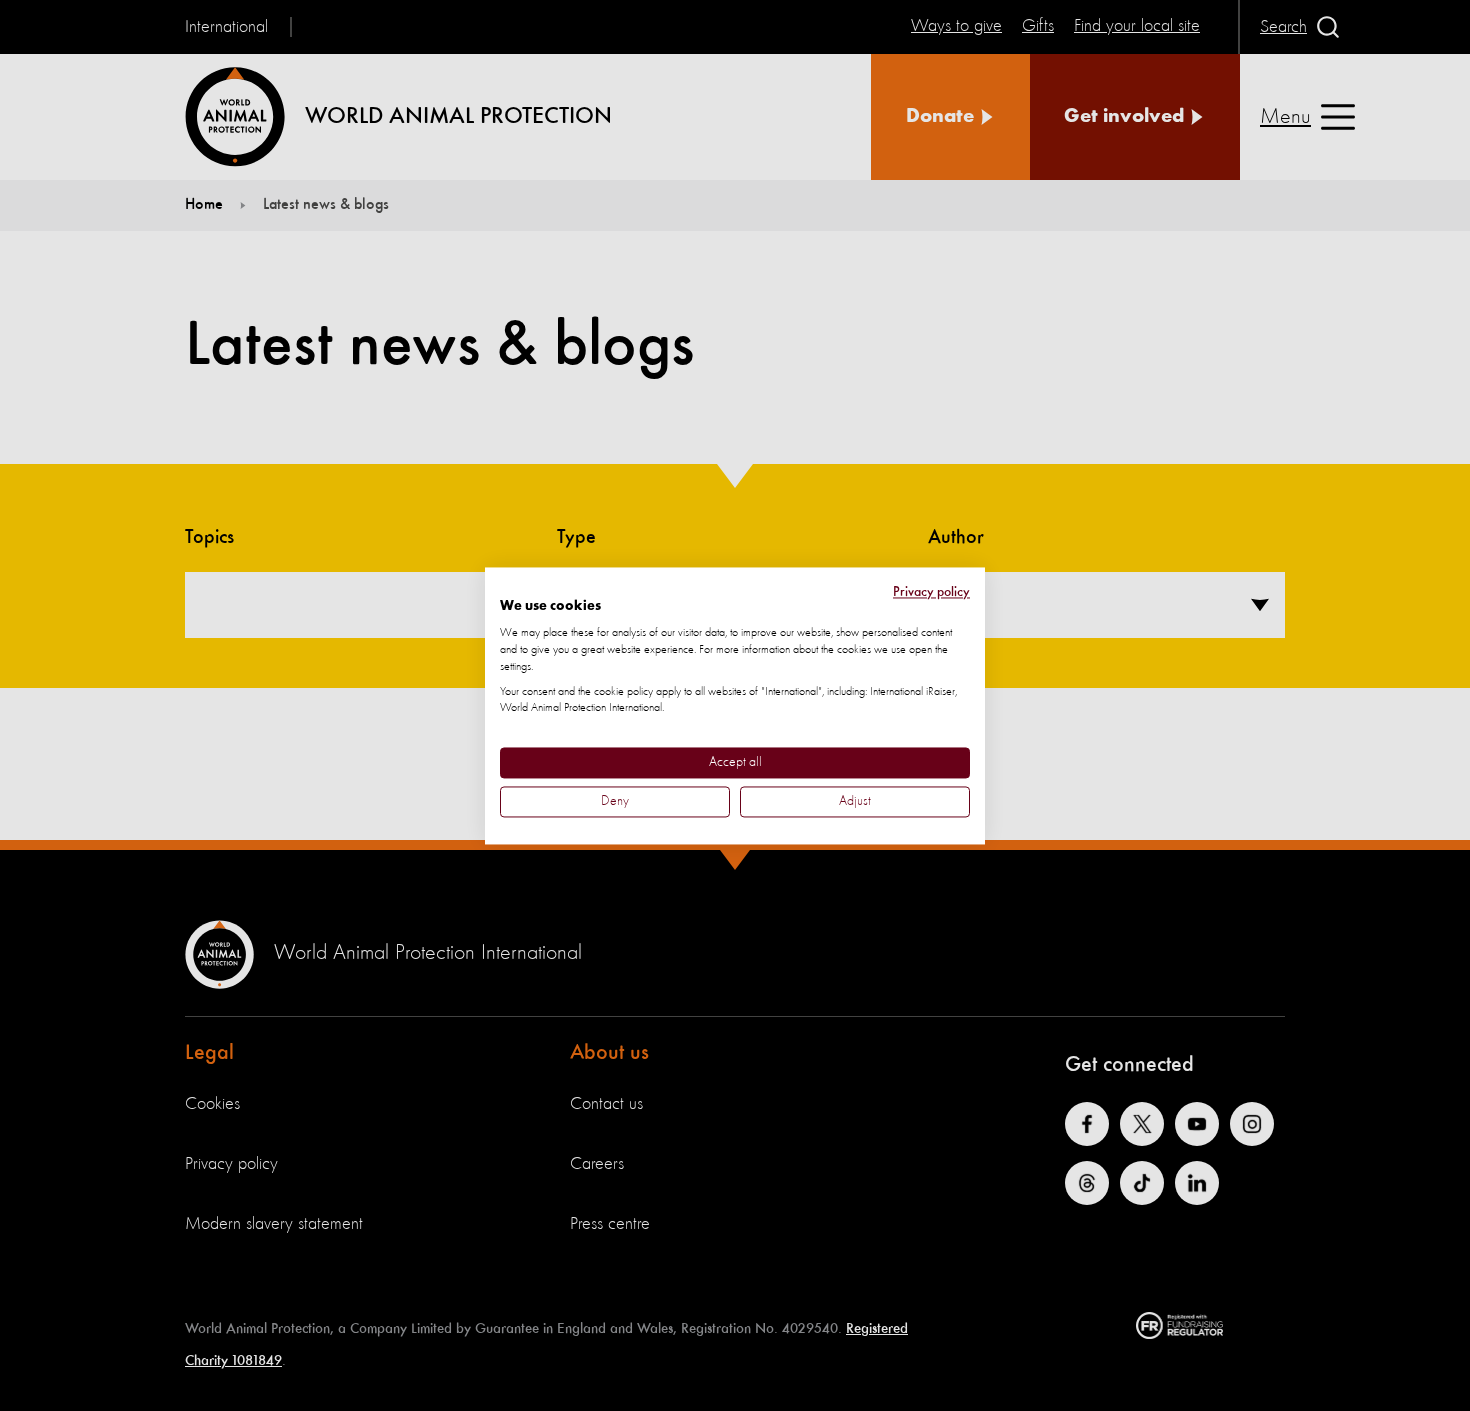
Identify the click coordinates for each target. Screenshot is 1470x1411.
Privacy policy (931, 592)
